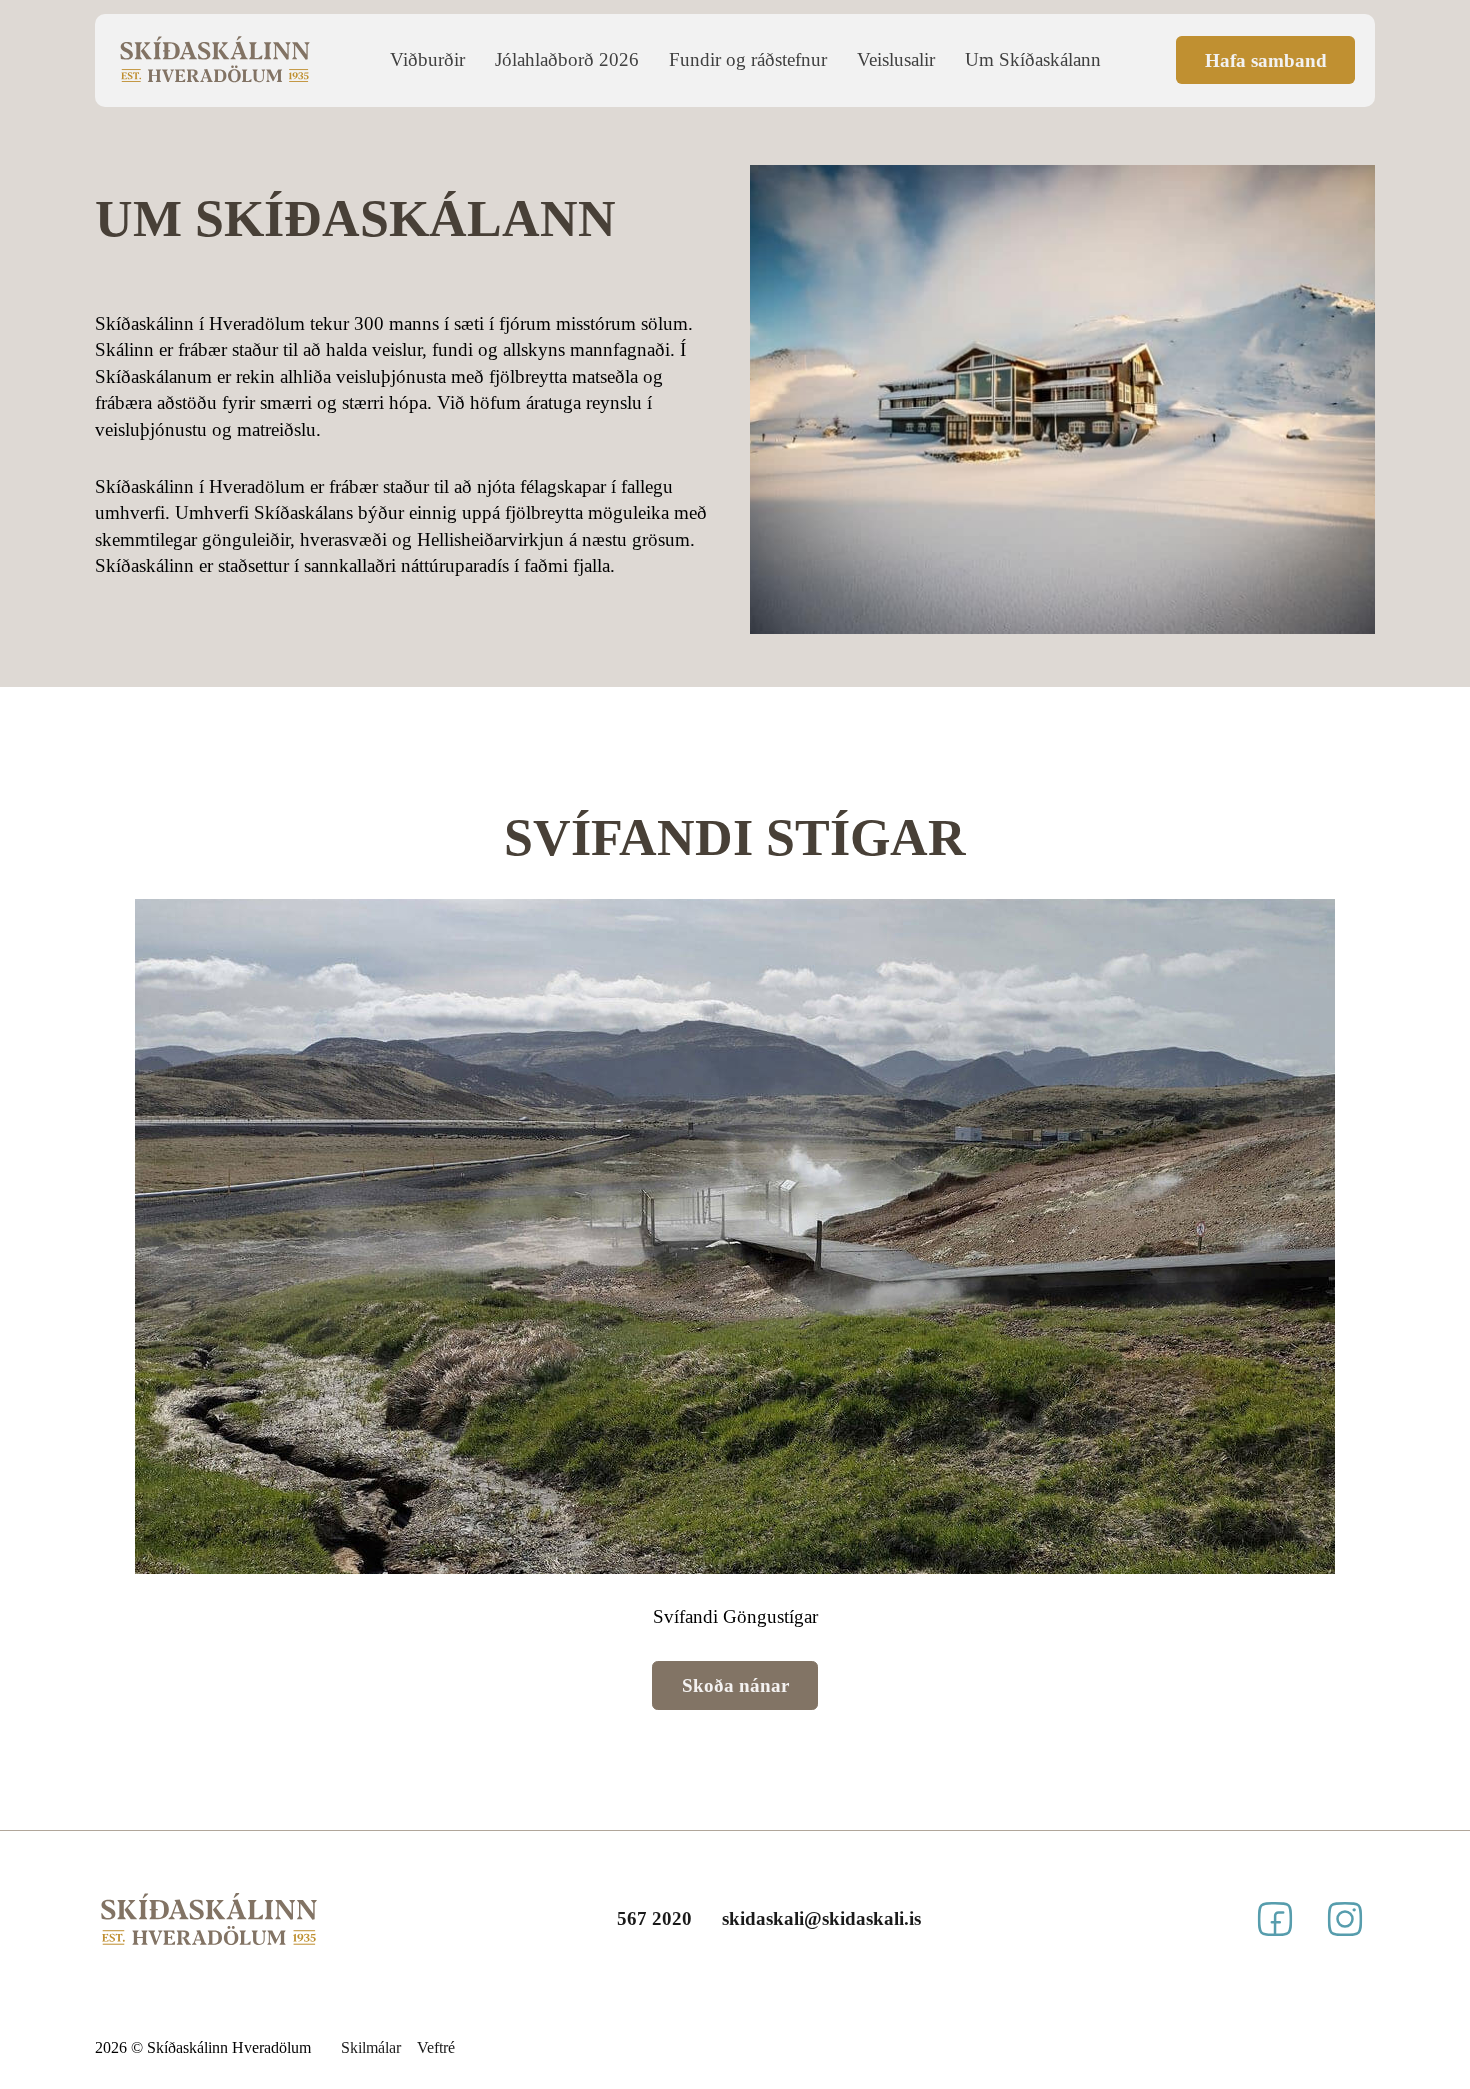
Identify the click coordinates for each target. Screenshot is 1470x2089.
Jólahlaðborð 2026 (567, 59)
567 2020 (654, 1918)
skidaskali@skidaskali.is (821, 1918)
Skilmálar (371, 2047)
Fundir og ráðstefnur (748, 59)
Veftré (436, 2047)
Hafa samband (1266, 60)
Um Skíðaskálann (1033, 59)
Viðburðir (427, 59)
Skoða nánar (735, 1685)
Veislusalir (896, 59)
